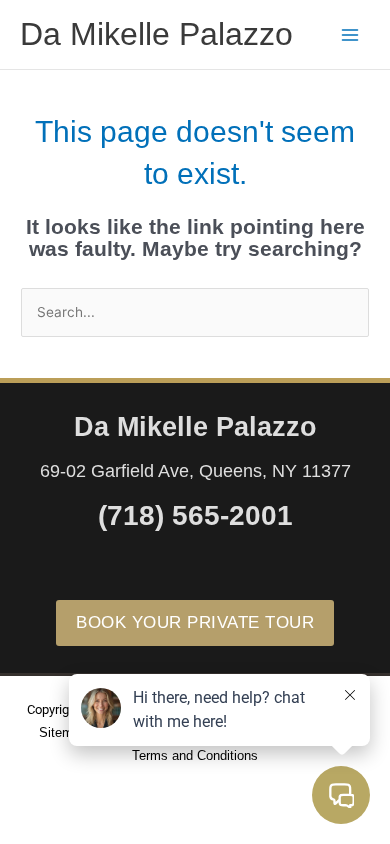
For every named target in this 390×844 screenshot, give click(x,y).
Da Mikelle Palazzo (156, 34)
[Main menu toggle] (350, 34)
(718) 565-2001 (195, 515)
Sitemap (63, 732)
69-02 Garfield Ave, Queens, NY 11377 (195, 471)
